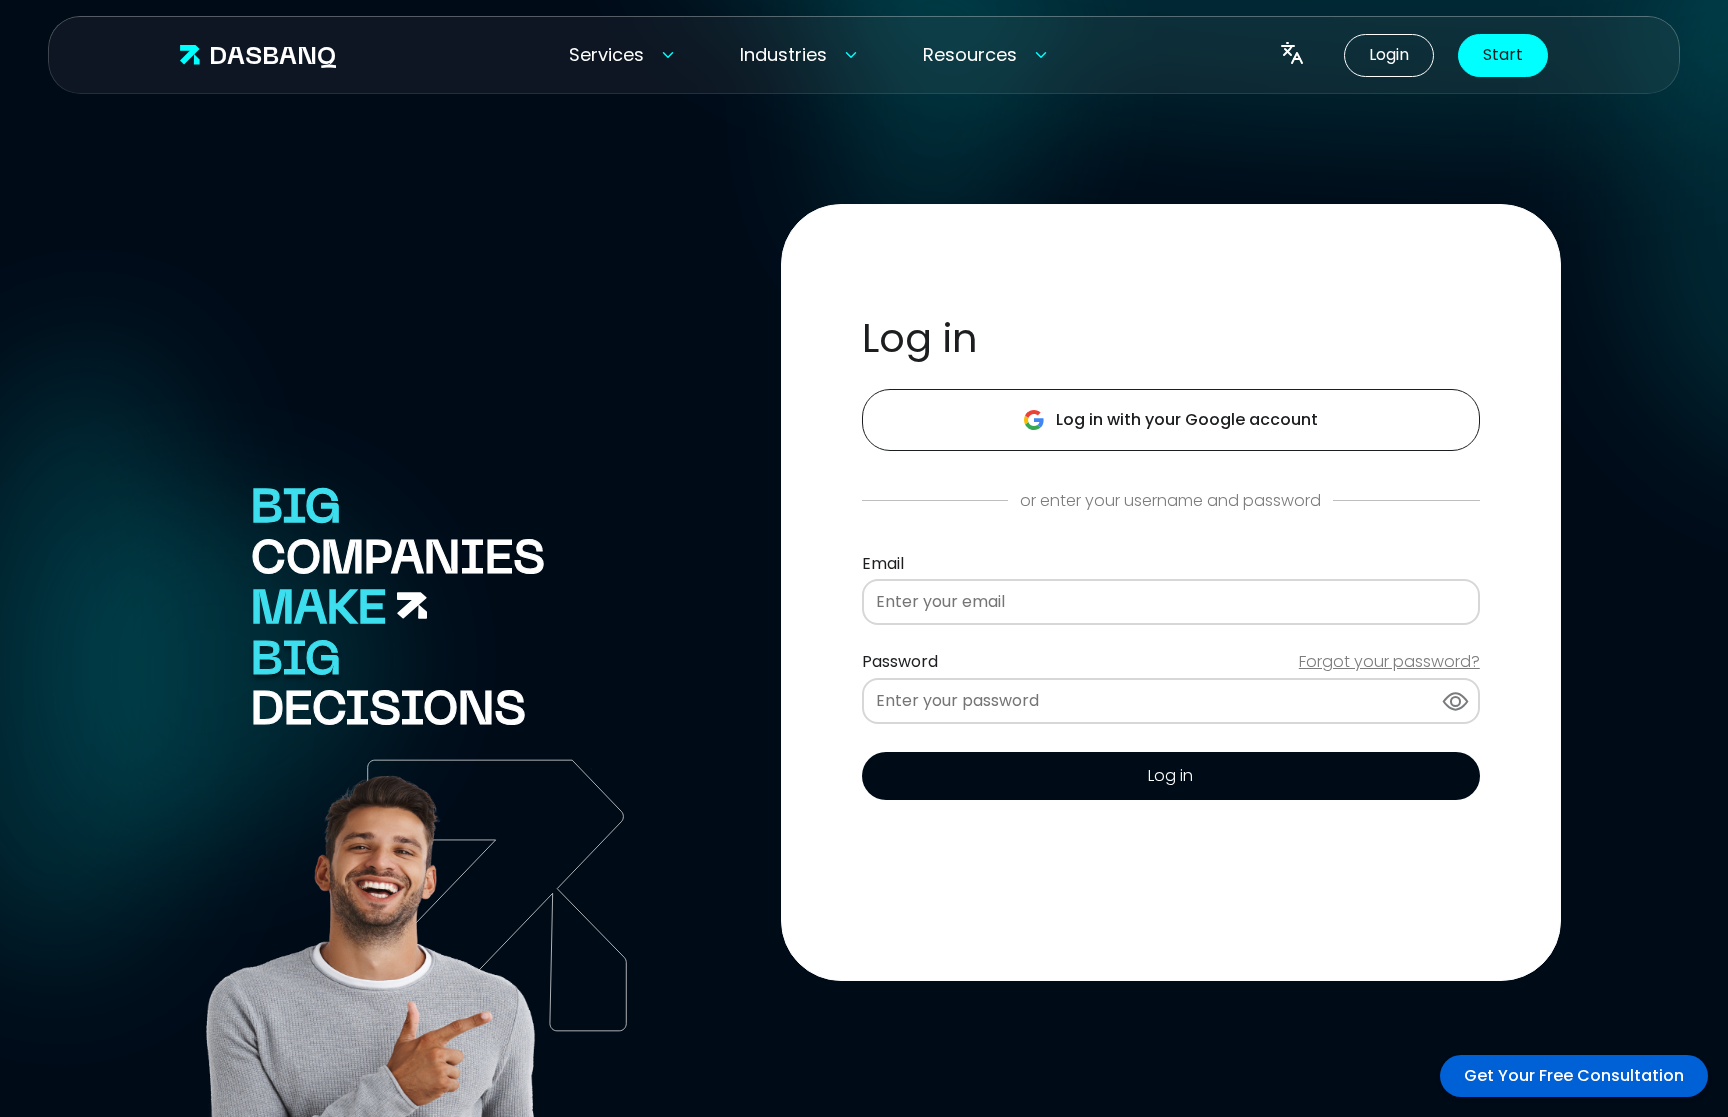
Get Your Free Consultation (1574, 1075)
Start (1503, 54)
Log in (1170, 775)
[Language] (1292, 55)
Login (1389, 54)
